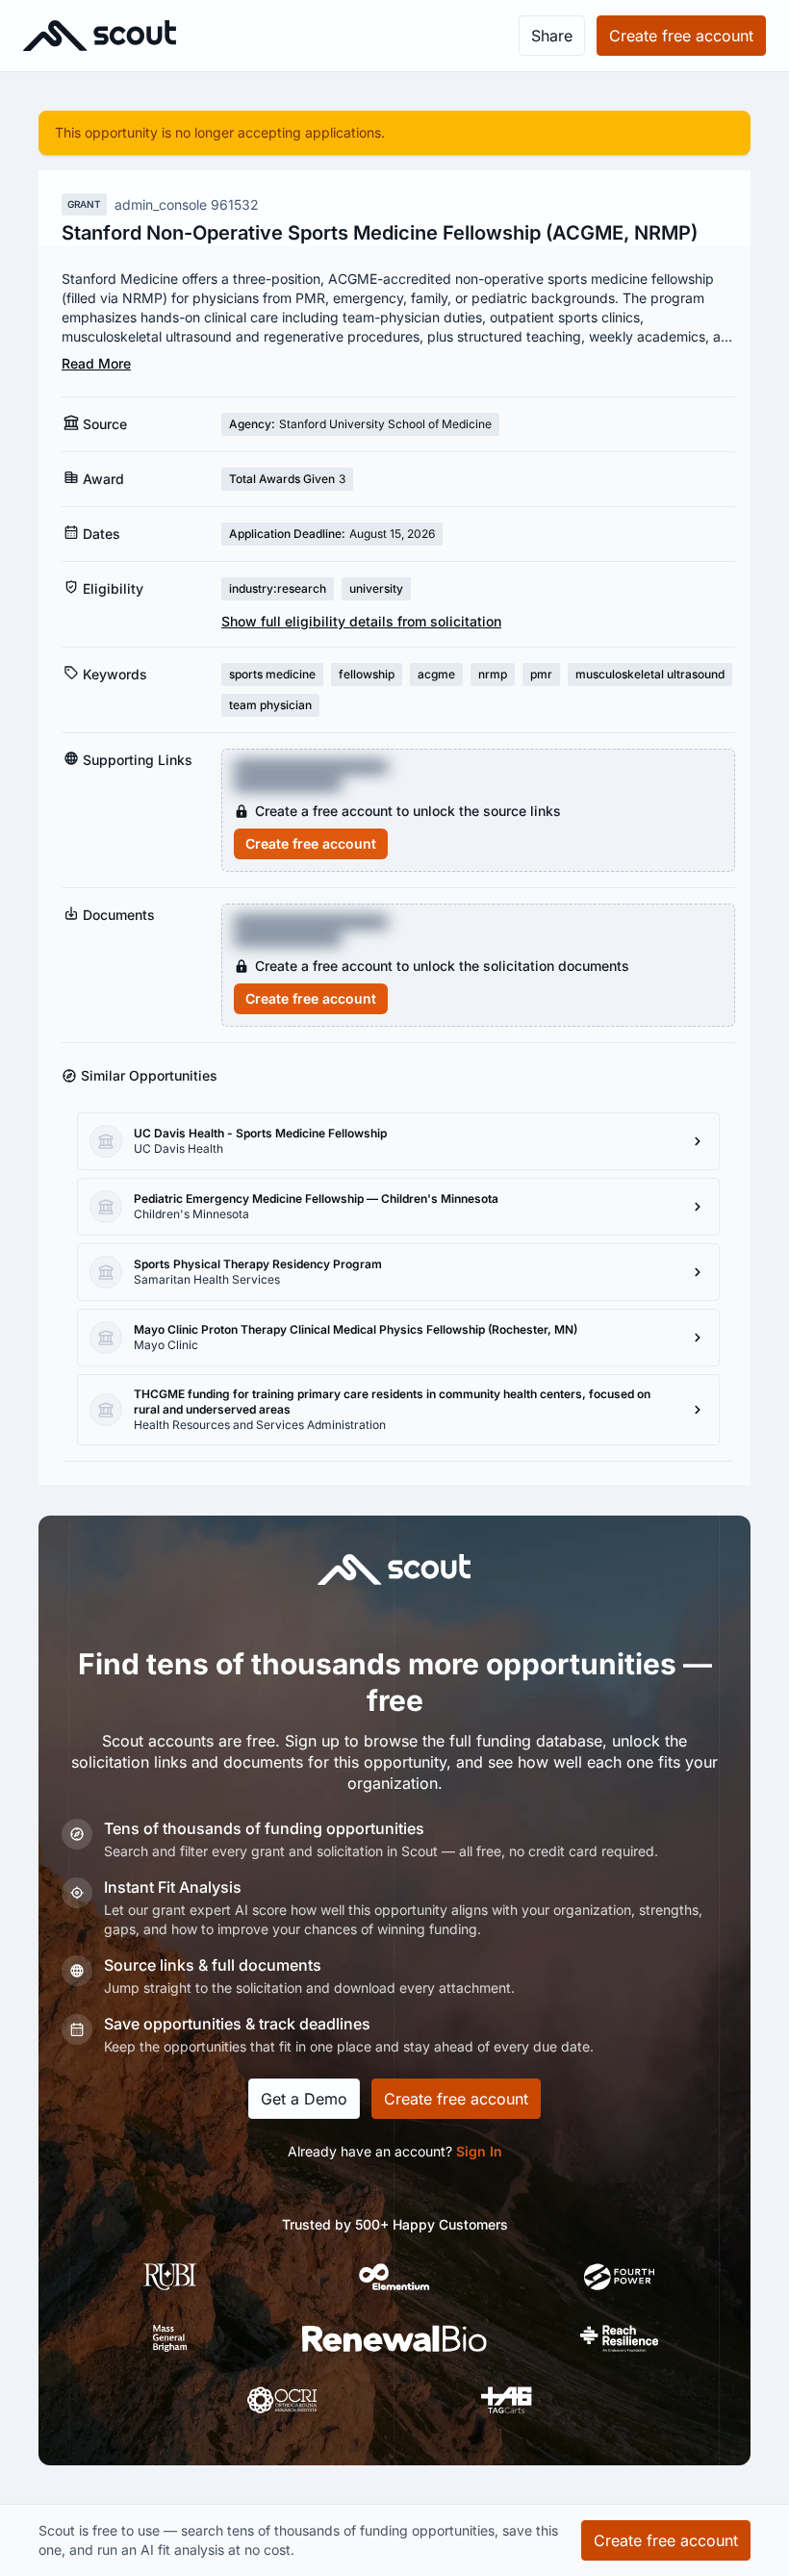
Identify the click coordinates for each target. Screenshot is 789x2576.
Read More (96, 363)
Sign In (479, 2151)
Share (552, 36)
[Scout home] (100, 36)
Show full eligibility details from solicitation (361, 621)
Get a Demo (304, 2099)
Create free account (311, 843)
